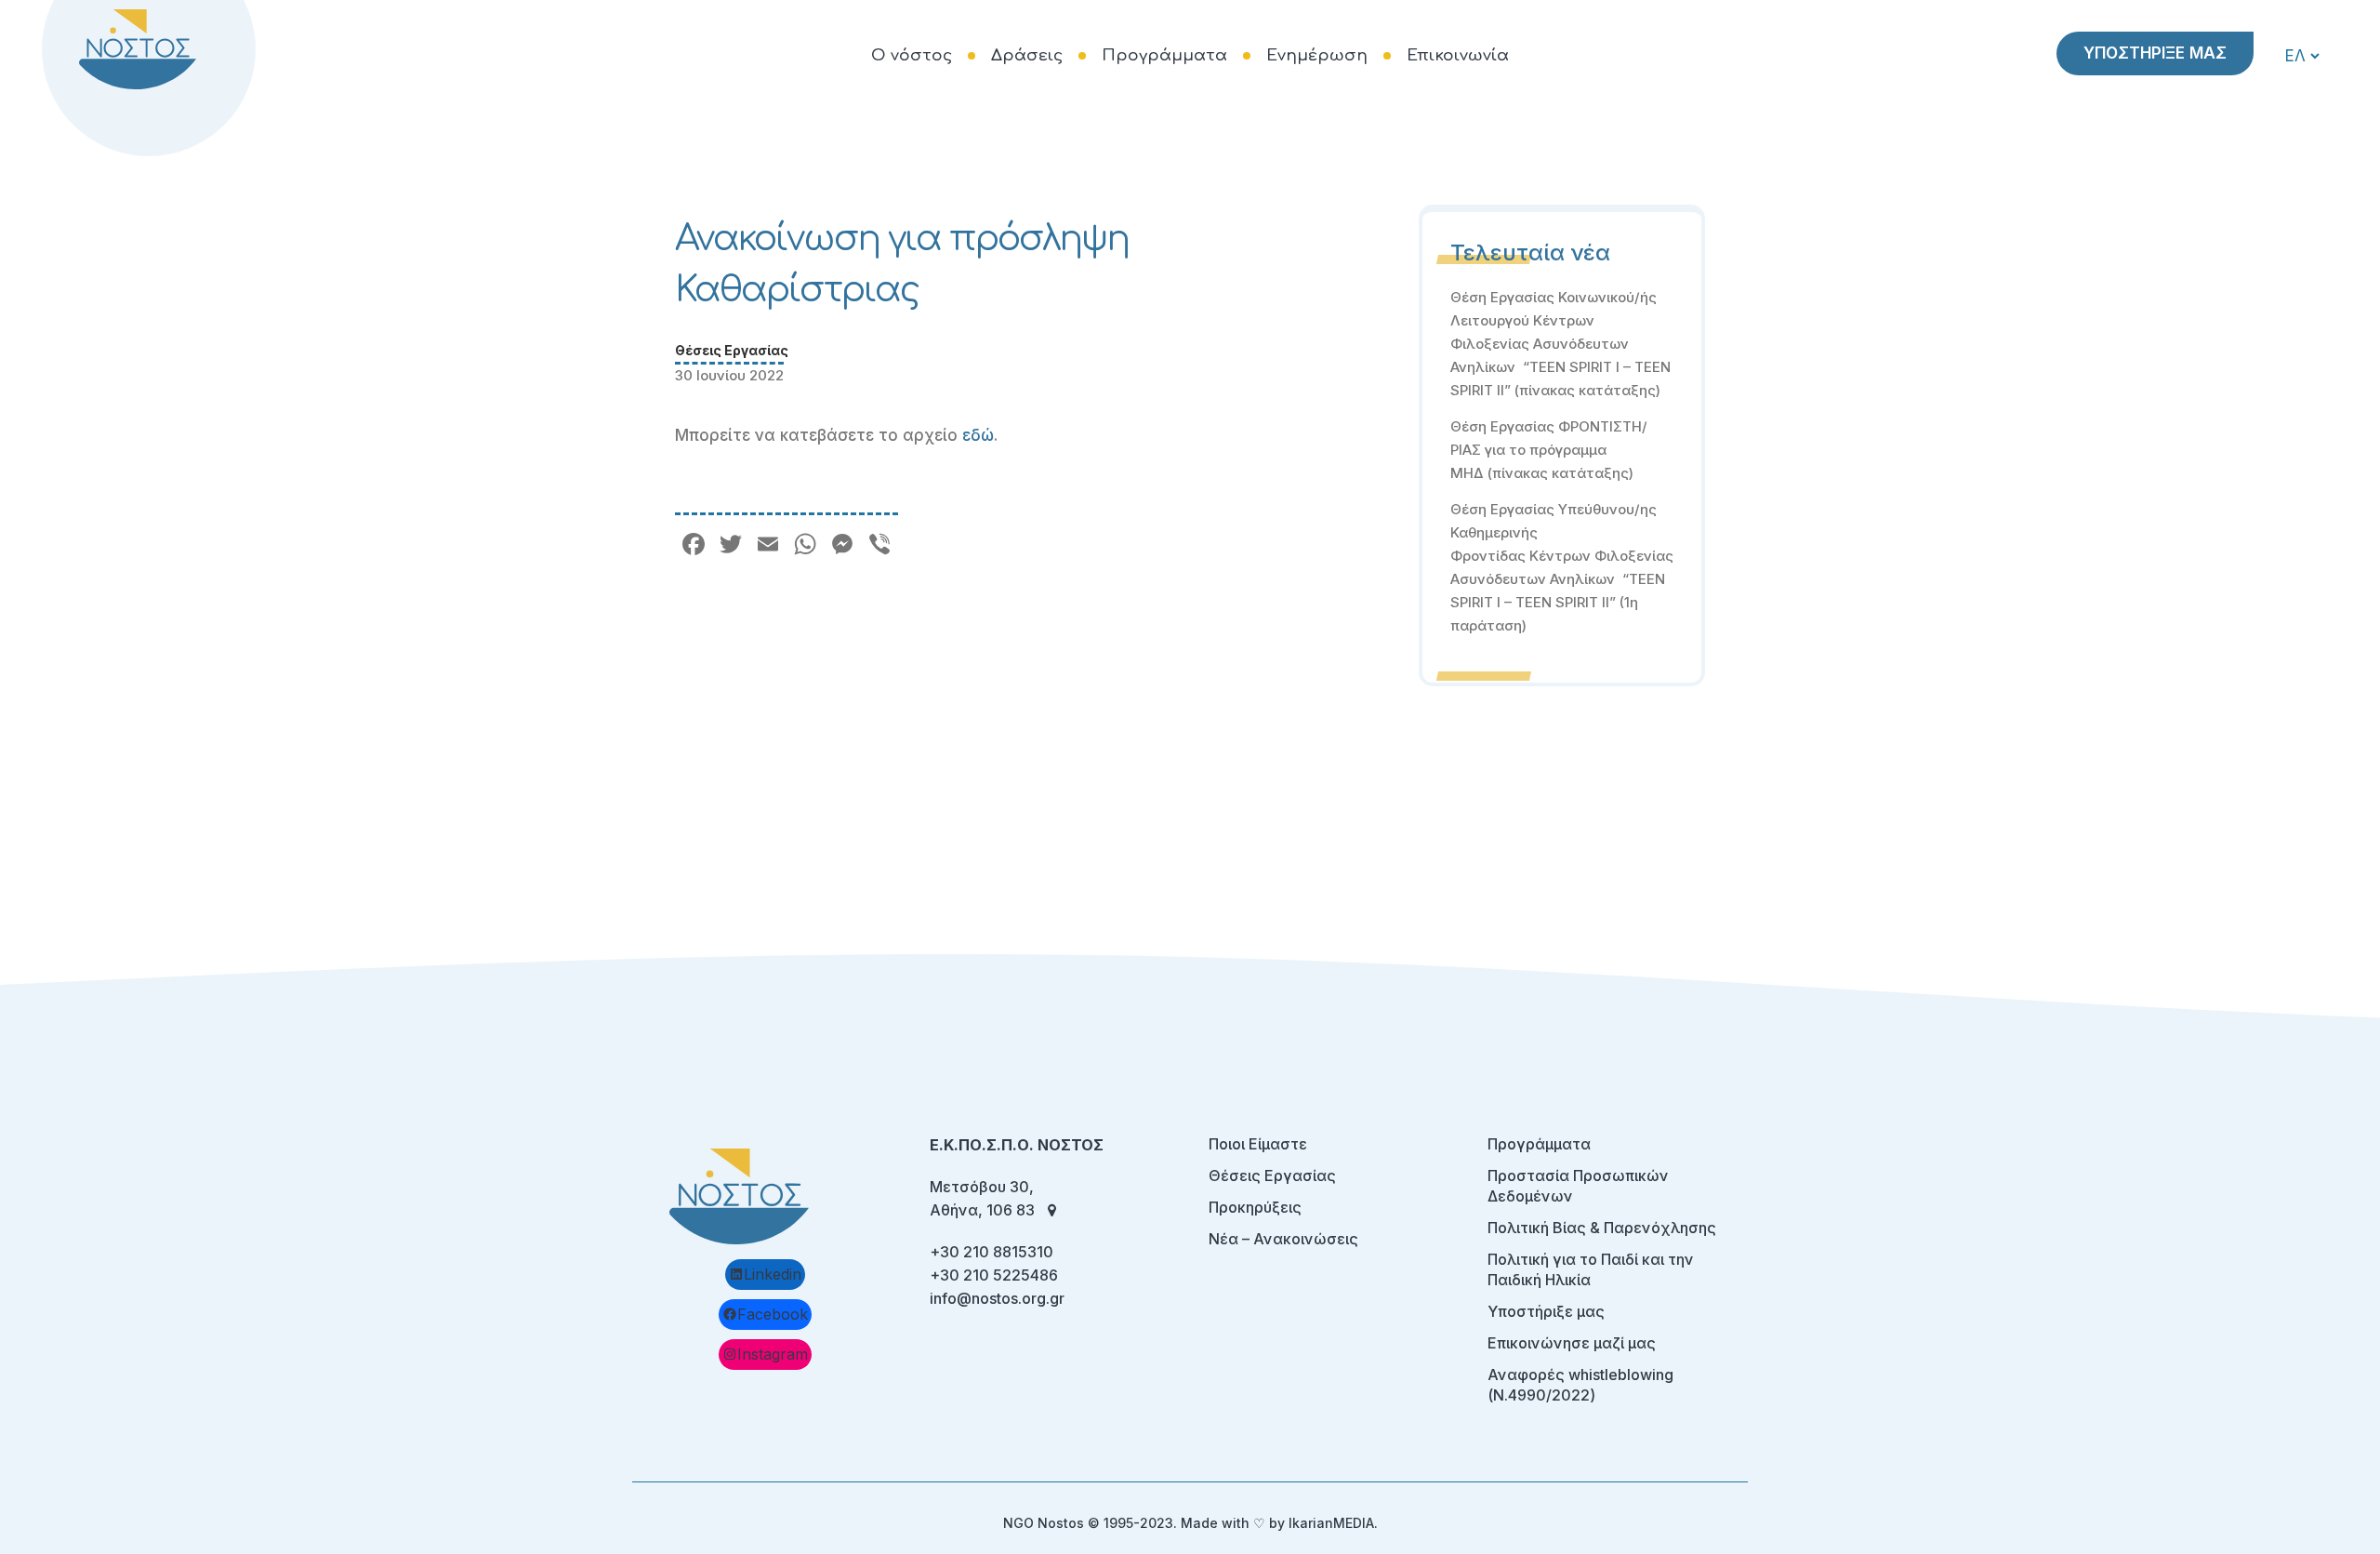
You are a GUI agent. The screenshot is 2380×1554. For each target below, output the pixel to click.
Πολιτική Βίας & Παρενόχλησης (1602, 1228)
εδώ (978, 435)
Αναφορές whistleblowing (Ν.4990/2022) (1580, 1385)
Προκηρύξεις (1255, 1207)
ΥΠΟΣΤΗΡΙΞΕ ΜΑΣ (2155, 53)
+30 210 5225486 (994, 1275)
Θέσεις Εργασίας (732, 350)
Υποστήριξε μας (1546, 1311)
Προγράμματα (1539, 1144)
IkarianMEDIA (1331, 1523)
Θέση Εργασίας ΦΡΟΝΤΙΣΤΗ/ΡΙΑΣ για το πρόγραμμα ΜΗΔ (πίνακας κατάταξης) (1549, 450)
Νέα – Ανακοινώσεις (1283, 1239)
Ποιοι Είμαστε (1258, 1144)
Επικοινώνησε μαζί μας (1572, 1343)
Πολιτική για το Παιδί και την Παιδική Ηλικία (1591, 1269)
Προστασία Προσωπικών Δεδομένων (1578, 1186)
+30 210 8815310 (992, 1252)
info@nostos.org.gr (997, 1298)
